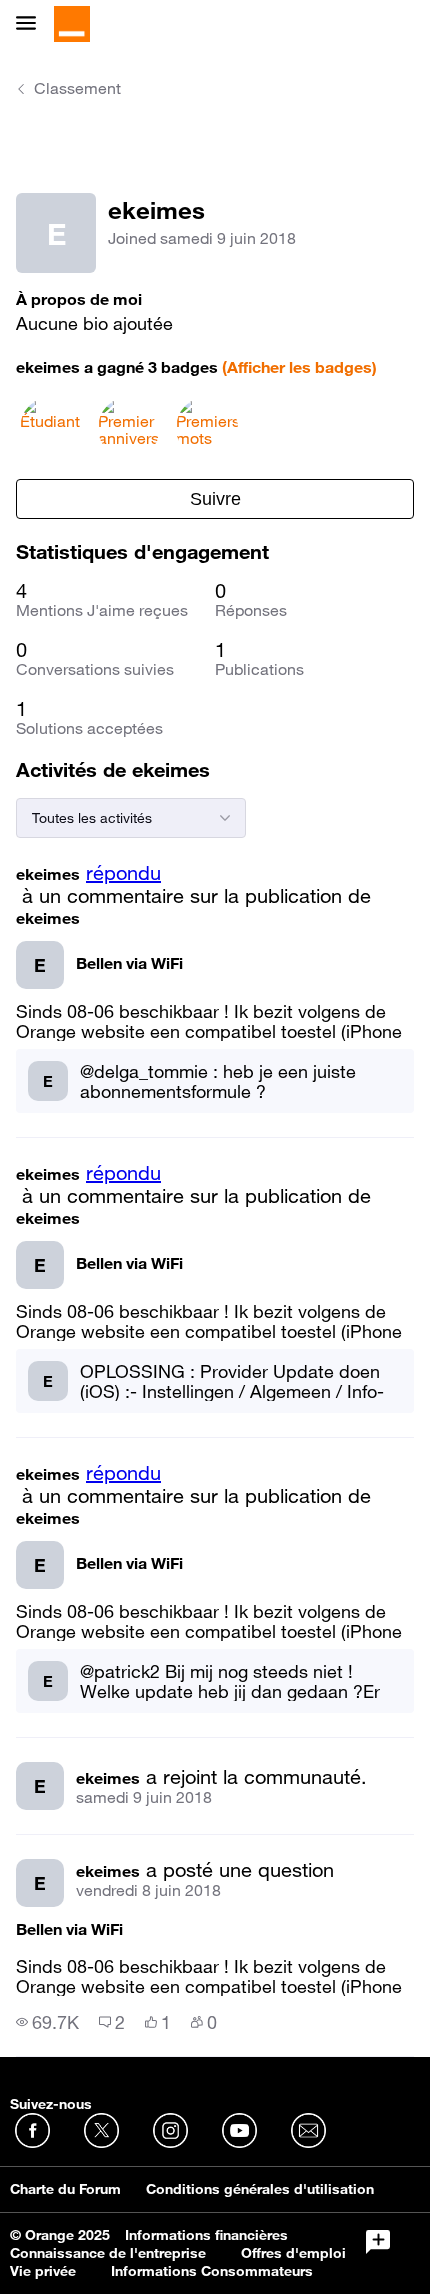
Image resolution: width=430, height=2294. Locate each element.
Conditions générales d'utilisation (260, 2189)
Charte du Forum (65, 2189)
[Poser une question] (378, 2242)
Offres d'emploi (293, 2253)
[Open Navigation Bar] (32, 24)
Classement (77, 88)
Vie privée (43, 2271)
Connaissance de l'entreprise (108, 2253)
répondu (123, 873)
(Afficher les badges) (299, 367)
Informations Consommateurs (212, 2271)
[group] (47, 2022)
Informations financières (206, 2235)
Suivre (215, 499)
